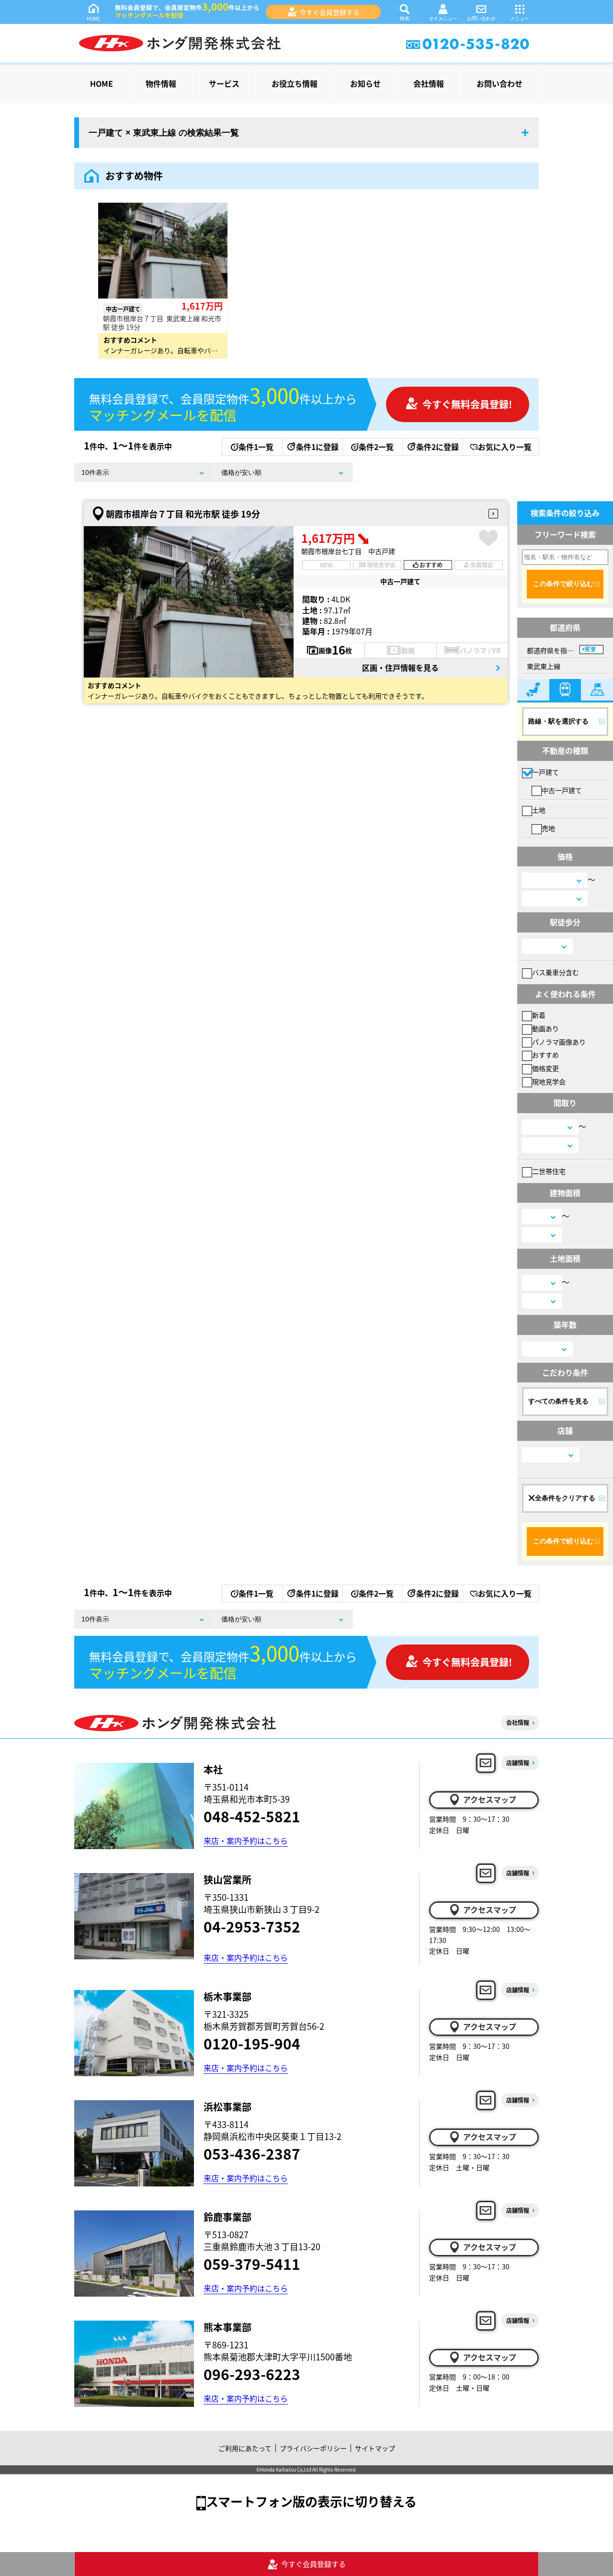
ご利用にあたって (245, 2448)
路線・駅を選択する (558, 721)
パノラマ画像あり (559, 1042)
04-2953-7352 (252, 1926)
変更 (590, 649)
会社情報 (429, 83)
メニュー (520, 18)
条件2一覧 (376, 447)
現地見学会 (549, 1081)
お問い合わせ (481, 18)
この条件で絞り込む (563, 584)
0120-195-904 (252, 2043)
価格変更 (545, 1068)
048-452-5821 (252, 1816)
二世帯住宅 (549, 1171)
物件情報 (161, 83)
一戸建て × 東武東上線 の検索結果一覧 (164, 133)
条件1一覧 (256, 447)
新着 (539, 1015)
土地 (539, 810)
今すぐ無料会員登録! (467, 404)
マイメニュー (443, 18)
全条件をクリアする (565, 1498)
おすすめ (545, 1055)
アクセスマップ (490, 1799)
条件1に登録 (317, 447)
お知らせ (365, 83)
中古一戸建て (562, 790)
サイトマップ (375, 2448)
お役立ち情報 (295, 83)
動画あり (545, 1028)
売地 (548, 828)
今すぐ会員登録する (329, 12)
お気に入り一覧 (505, 447)
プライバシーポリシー (313, 2448)
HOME (93, 18)
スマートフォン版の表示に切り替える (311, 2501)
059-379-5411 (252, 2264)
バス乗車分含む (556, 972)
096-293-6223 (252, 2374)
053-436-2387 (252, 2153)
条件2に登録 (437, 447)
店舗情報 (518, 1763)
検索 (405, 18)
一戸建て (545, 772)
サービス (224, 83)
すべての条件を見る (558, 1401)
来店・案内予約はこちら (246, 1840)
